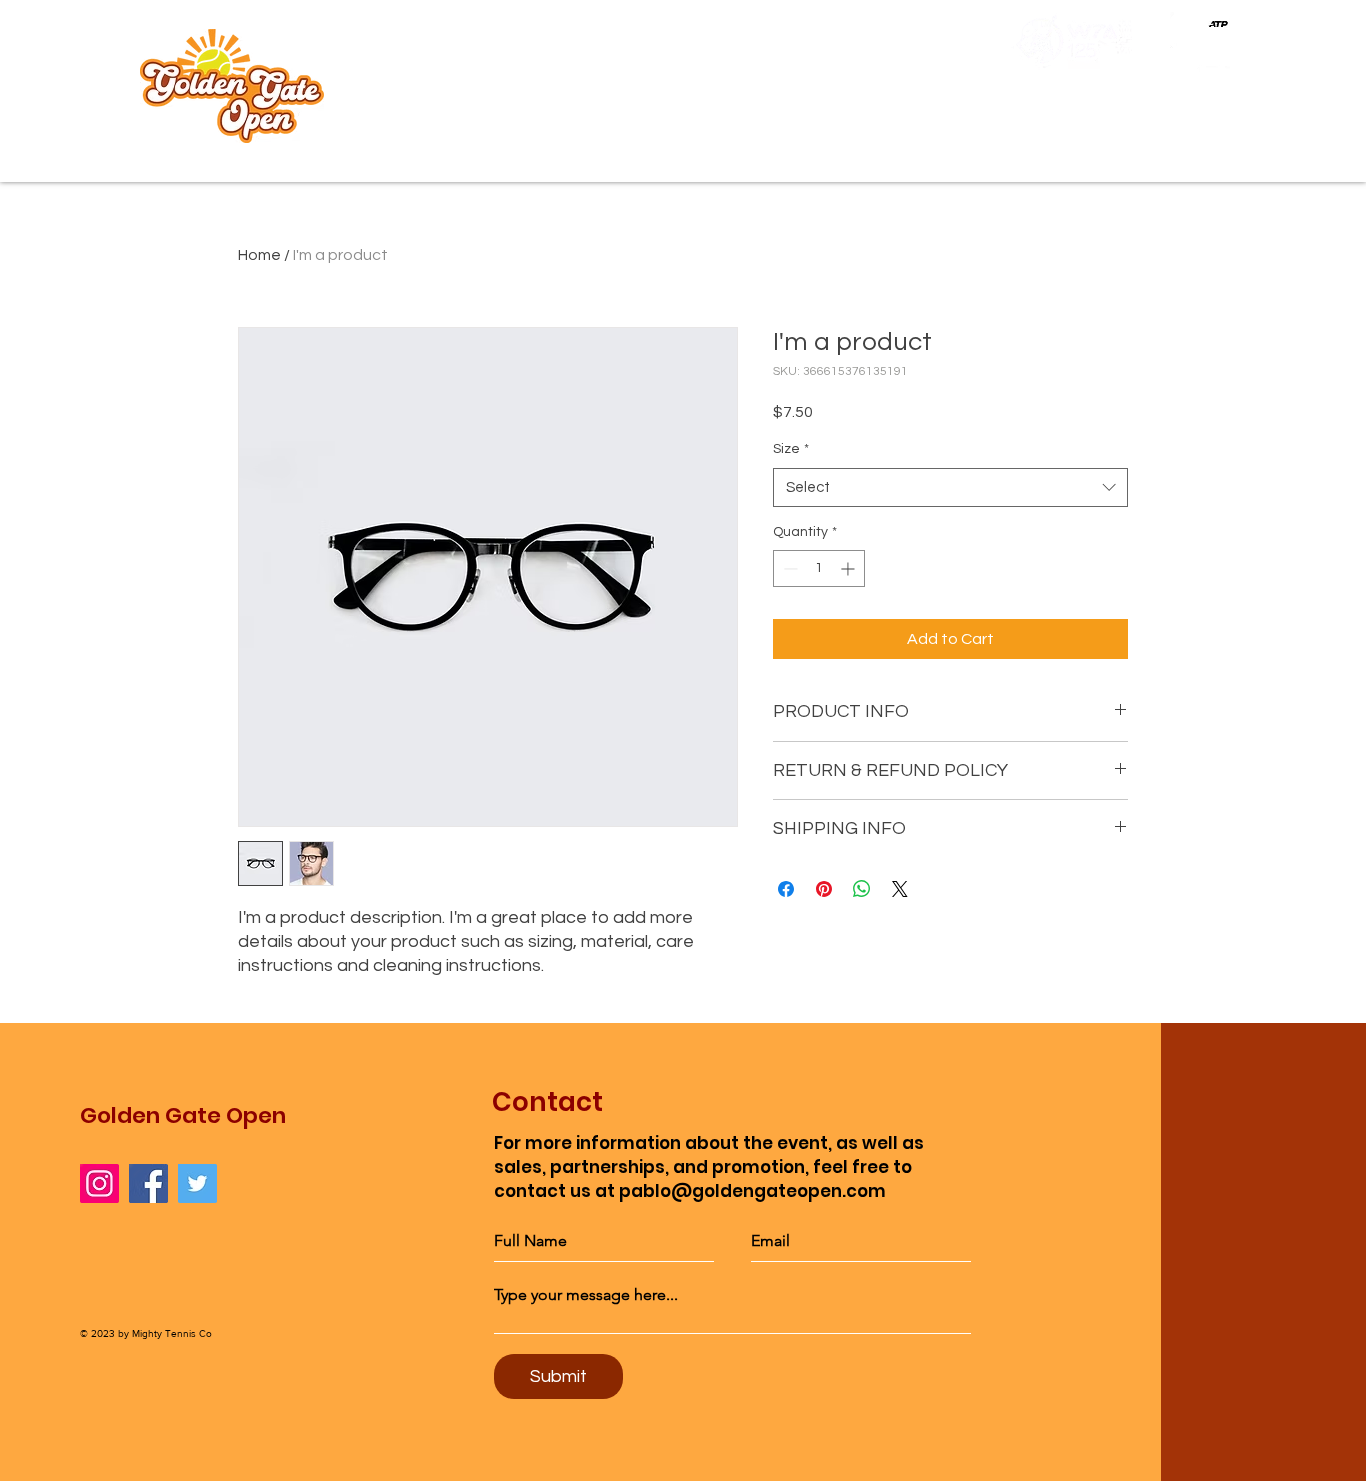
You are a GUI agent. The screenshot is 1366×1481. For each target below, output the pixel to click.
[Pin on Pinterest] (824, 889)
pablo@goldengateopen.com (752, 1191)
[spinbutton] (819, 568)
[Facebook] (148, 1183)
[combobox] (950, 487)
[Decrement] (788, 568)
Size (791, 449)
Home (259, 255)
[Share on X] (900, 889)
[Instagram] (99, 1183)
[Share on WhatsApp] (862, 889)
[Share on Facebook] (786, 889)
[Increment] (849, 568)
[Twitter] (197, 1183)
